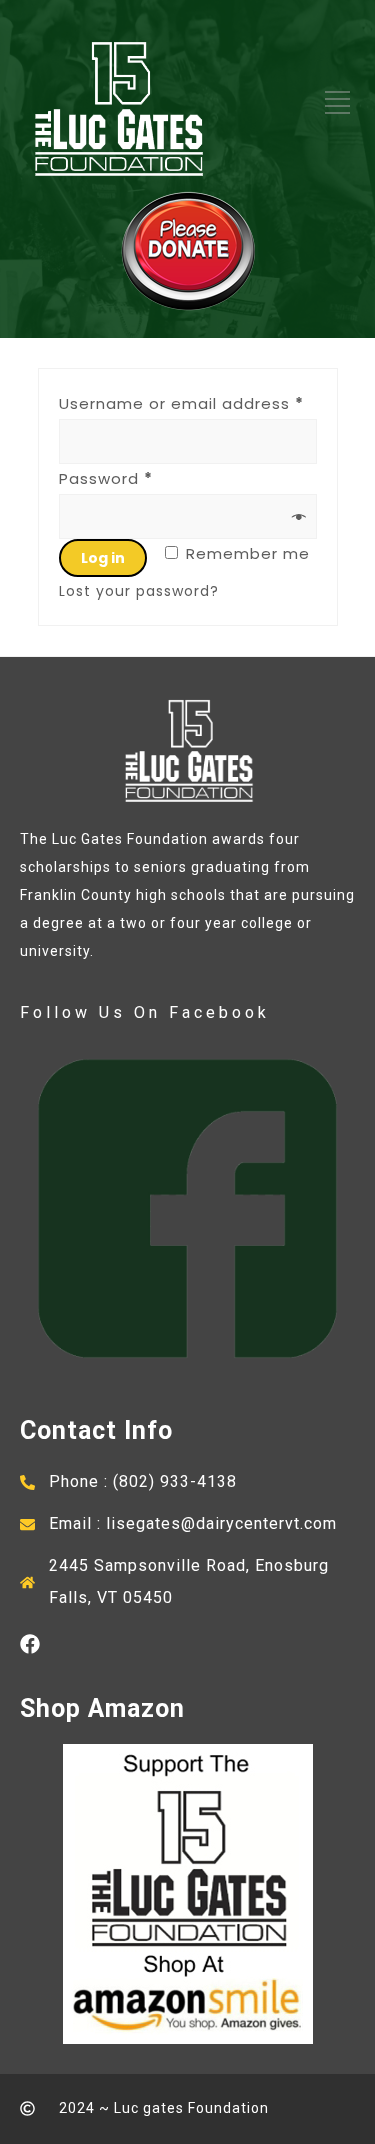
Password (106, 478)
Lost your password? (139, 591)
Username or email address (181, 403)
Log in (103, 558)
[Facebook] (30, 1644)
